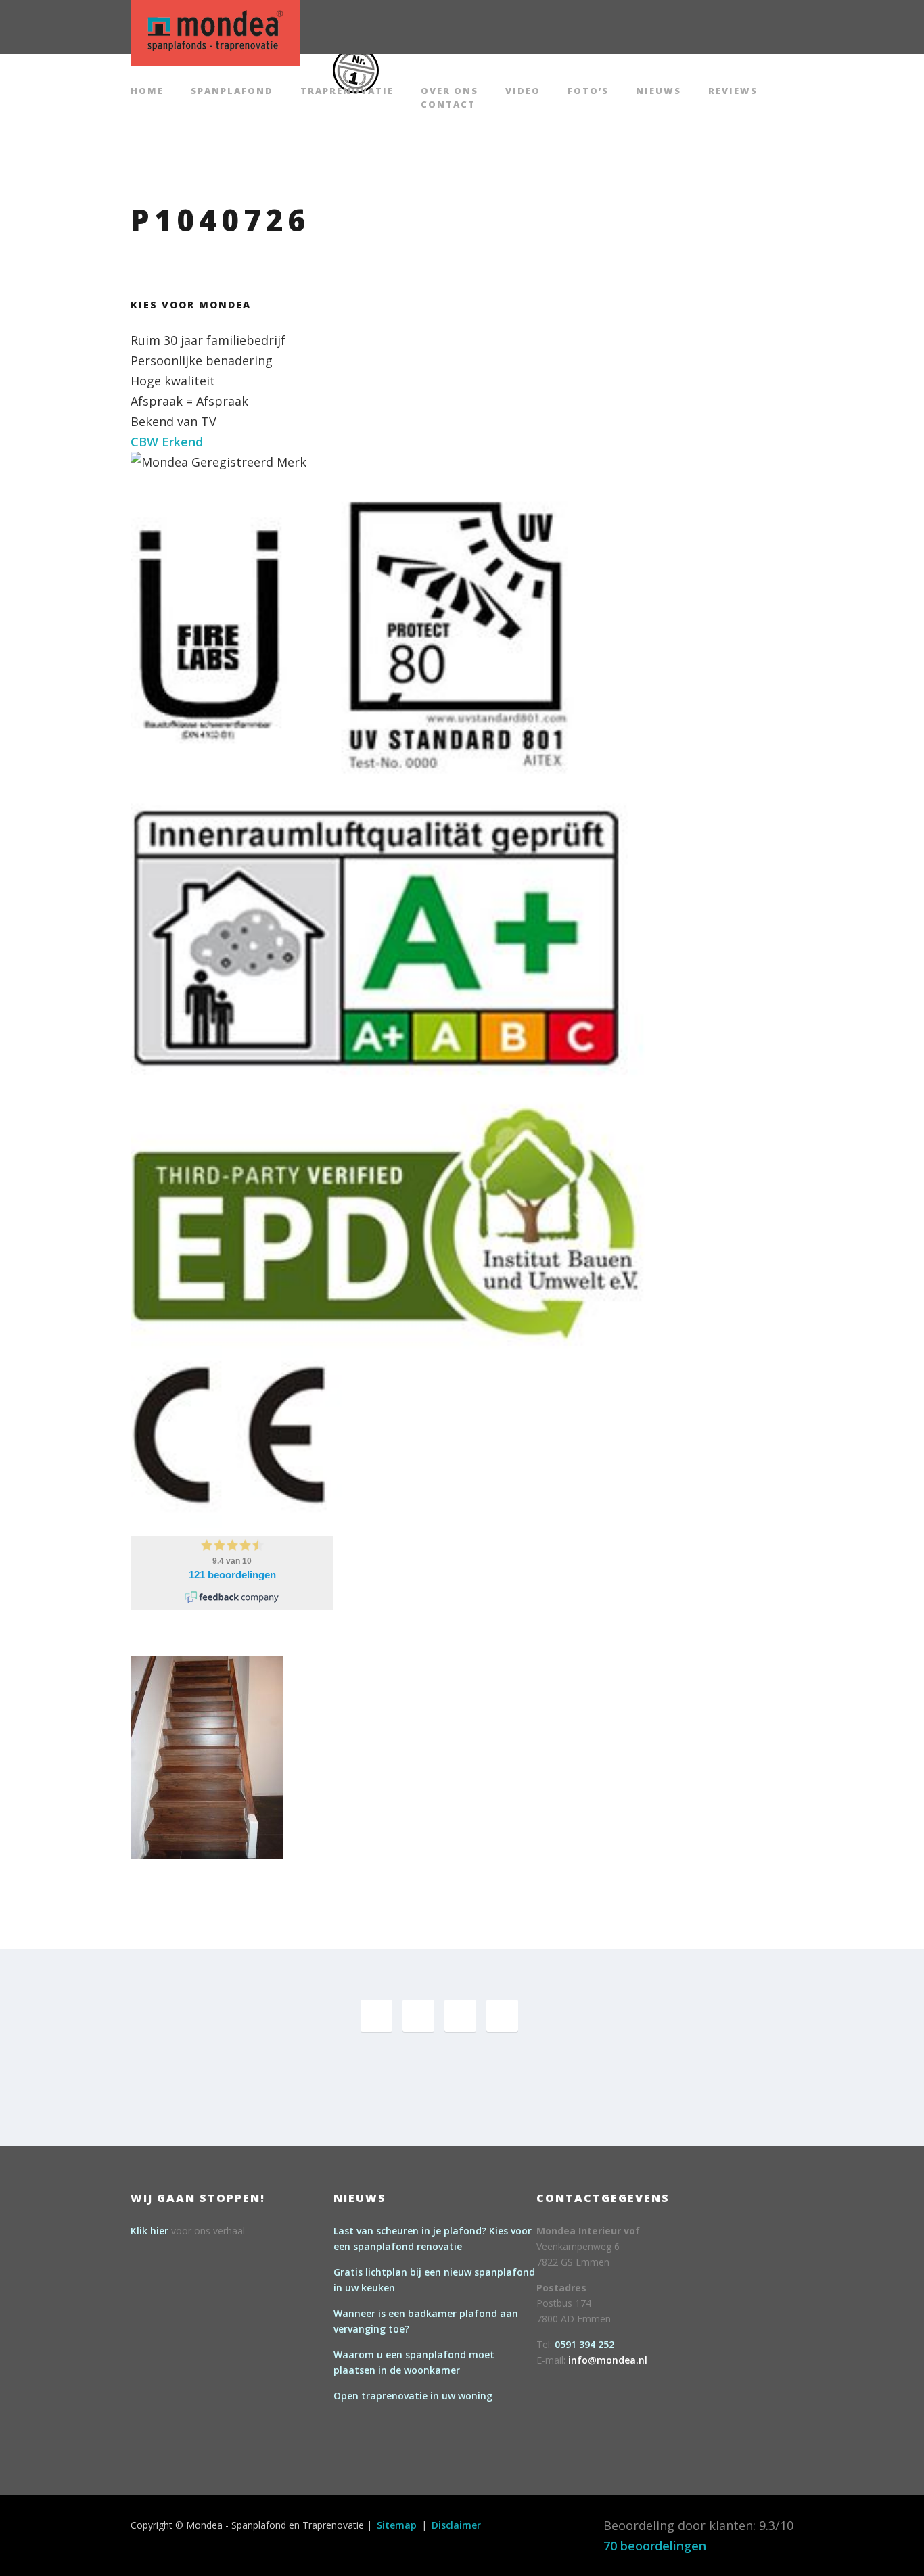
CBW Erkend (167, 442)
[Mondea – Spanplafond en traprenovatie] (215, 31)
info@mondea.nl (608, 2360)
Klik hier (149, 2231)
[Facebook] (376, 2016)
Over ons (449, 92)
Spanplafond (232, 92)
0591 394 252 (584, 2344)
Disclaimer (456, 2525)
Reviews (733, 92)
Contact (448, 105)
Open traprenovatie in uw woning (413, 2396)
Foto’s (588, 92)
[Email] (502, 2016)
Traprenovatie (347, 92)
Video (523, 92)
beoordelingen (655, 2546)
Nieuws (659, 92)
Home (147, 92)
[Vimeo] (460, 2016)
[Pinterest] (418, 2016)
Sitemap (397, 2525)
